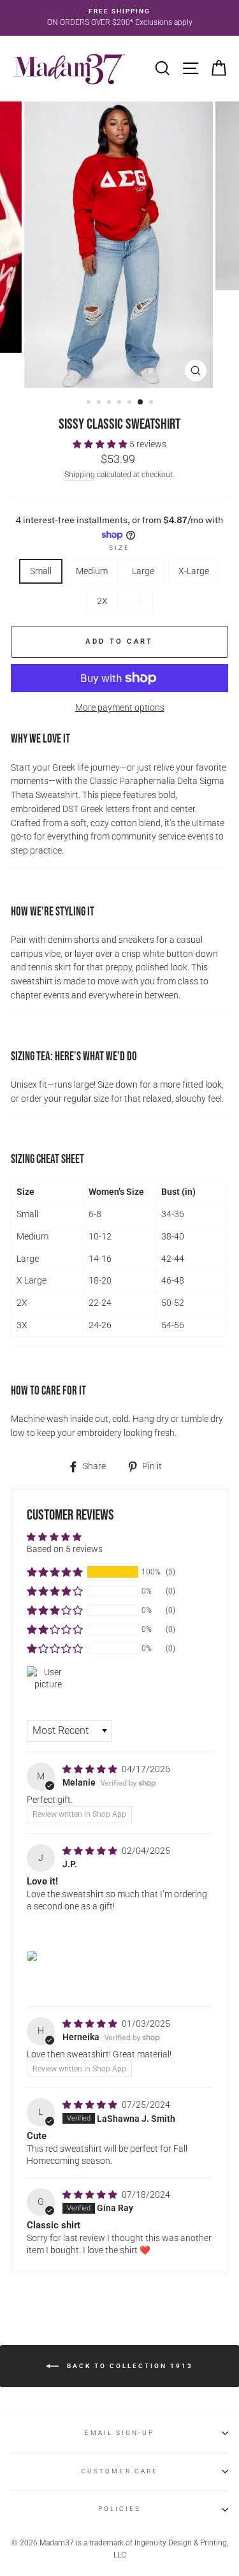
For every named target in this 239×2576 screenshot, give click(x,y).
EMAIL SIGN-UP (120, 2433)
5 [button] (131, 403)
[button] (101, 444)
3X (137, 601)
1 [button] (90, 403)
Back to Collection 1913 (128, 2366)
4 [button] (120, 403)
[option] (119, 18)
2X (102, 601)
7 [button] (152, 403)
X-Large (194, 571)
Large (143, 571)
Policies (119, 2509)
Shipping (80, 475)
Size (119, 548)
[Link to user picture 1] (32, 1956)
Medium (92, 571)
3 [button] (110, 403)
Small (41, 571)
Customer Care (119, 2471)
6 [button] (141, 403)
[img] (91, 1769)
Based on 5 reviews (65, 1549)
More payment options (120, 707)
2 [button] (100, 403)
